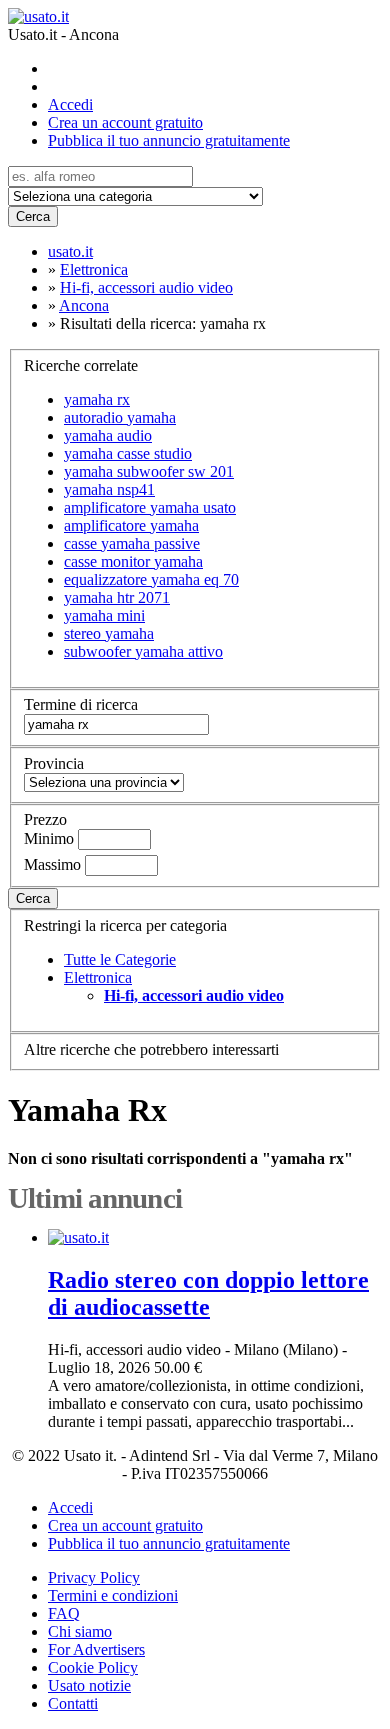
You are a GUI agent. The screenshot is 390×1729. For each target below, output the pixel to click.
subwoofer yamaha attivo (143, 651)
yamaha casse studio (128, 453)
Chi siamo (80, 1631)
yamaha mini (104, 615)
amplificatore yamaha (131, 525)
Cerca (33, 216)
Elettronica (98, 977)
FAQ (64, 1613)
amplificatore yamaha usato (150, 507)
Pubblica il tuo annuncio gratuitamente (169, 140)
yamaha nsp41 (109, 489)
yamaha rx (97, 399)
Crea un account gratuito (125, 122)
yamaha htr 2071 (117, 597)
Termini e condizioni (113, 1595)
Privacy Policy (94, 1577)
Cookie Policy (93, 1667)
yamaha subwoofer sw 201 (149, 471)
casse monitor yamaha (133, 561)
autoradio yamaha (120, 417)
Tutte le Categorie (120, 959)
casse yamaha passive (132, 543)
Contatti (73, 1703)
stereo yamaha (109, 633)
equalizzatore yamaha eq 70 (151, 579)
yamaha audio (108, 435)
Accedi (70, 104)
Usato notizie (89, 1685)
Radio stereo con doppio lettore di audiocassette (208, 1293)
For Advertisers (96, 1649)
